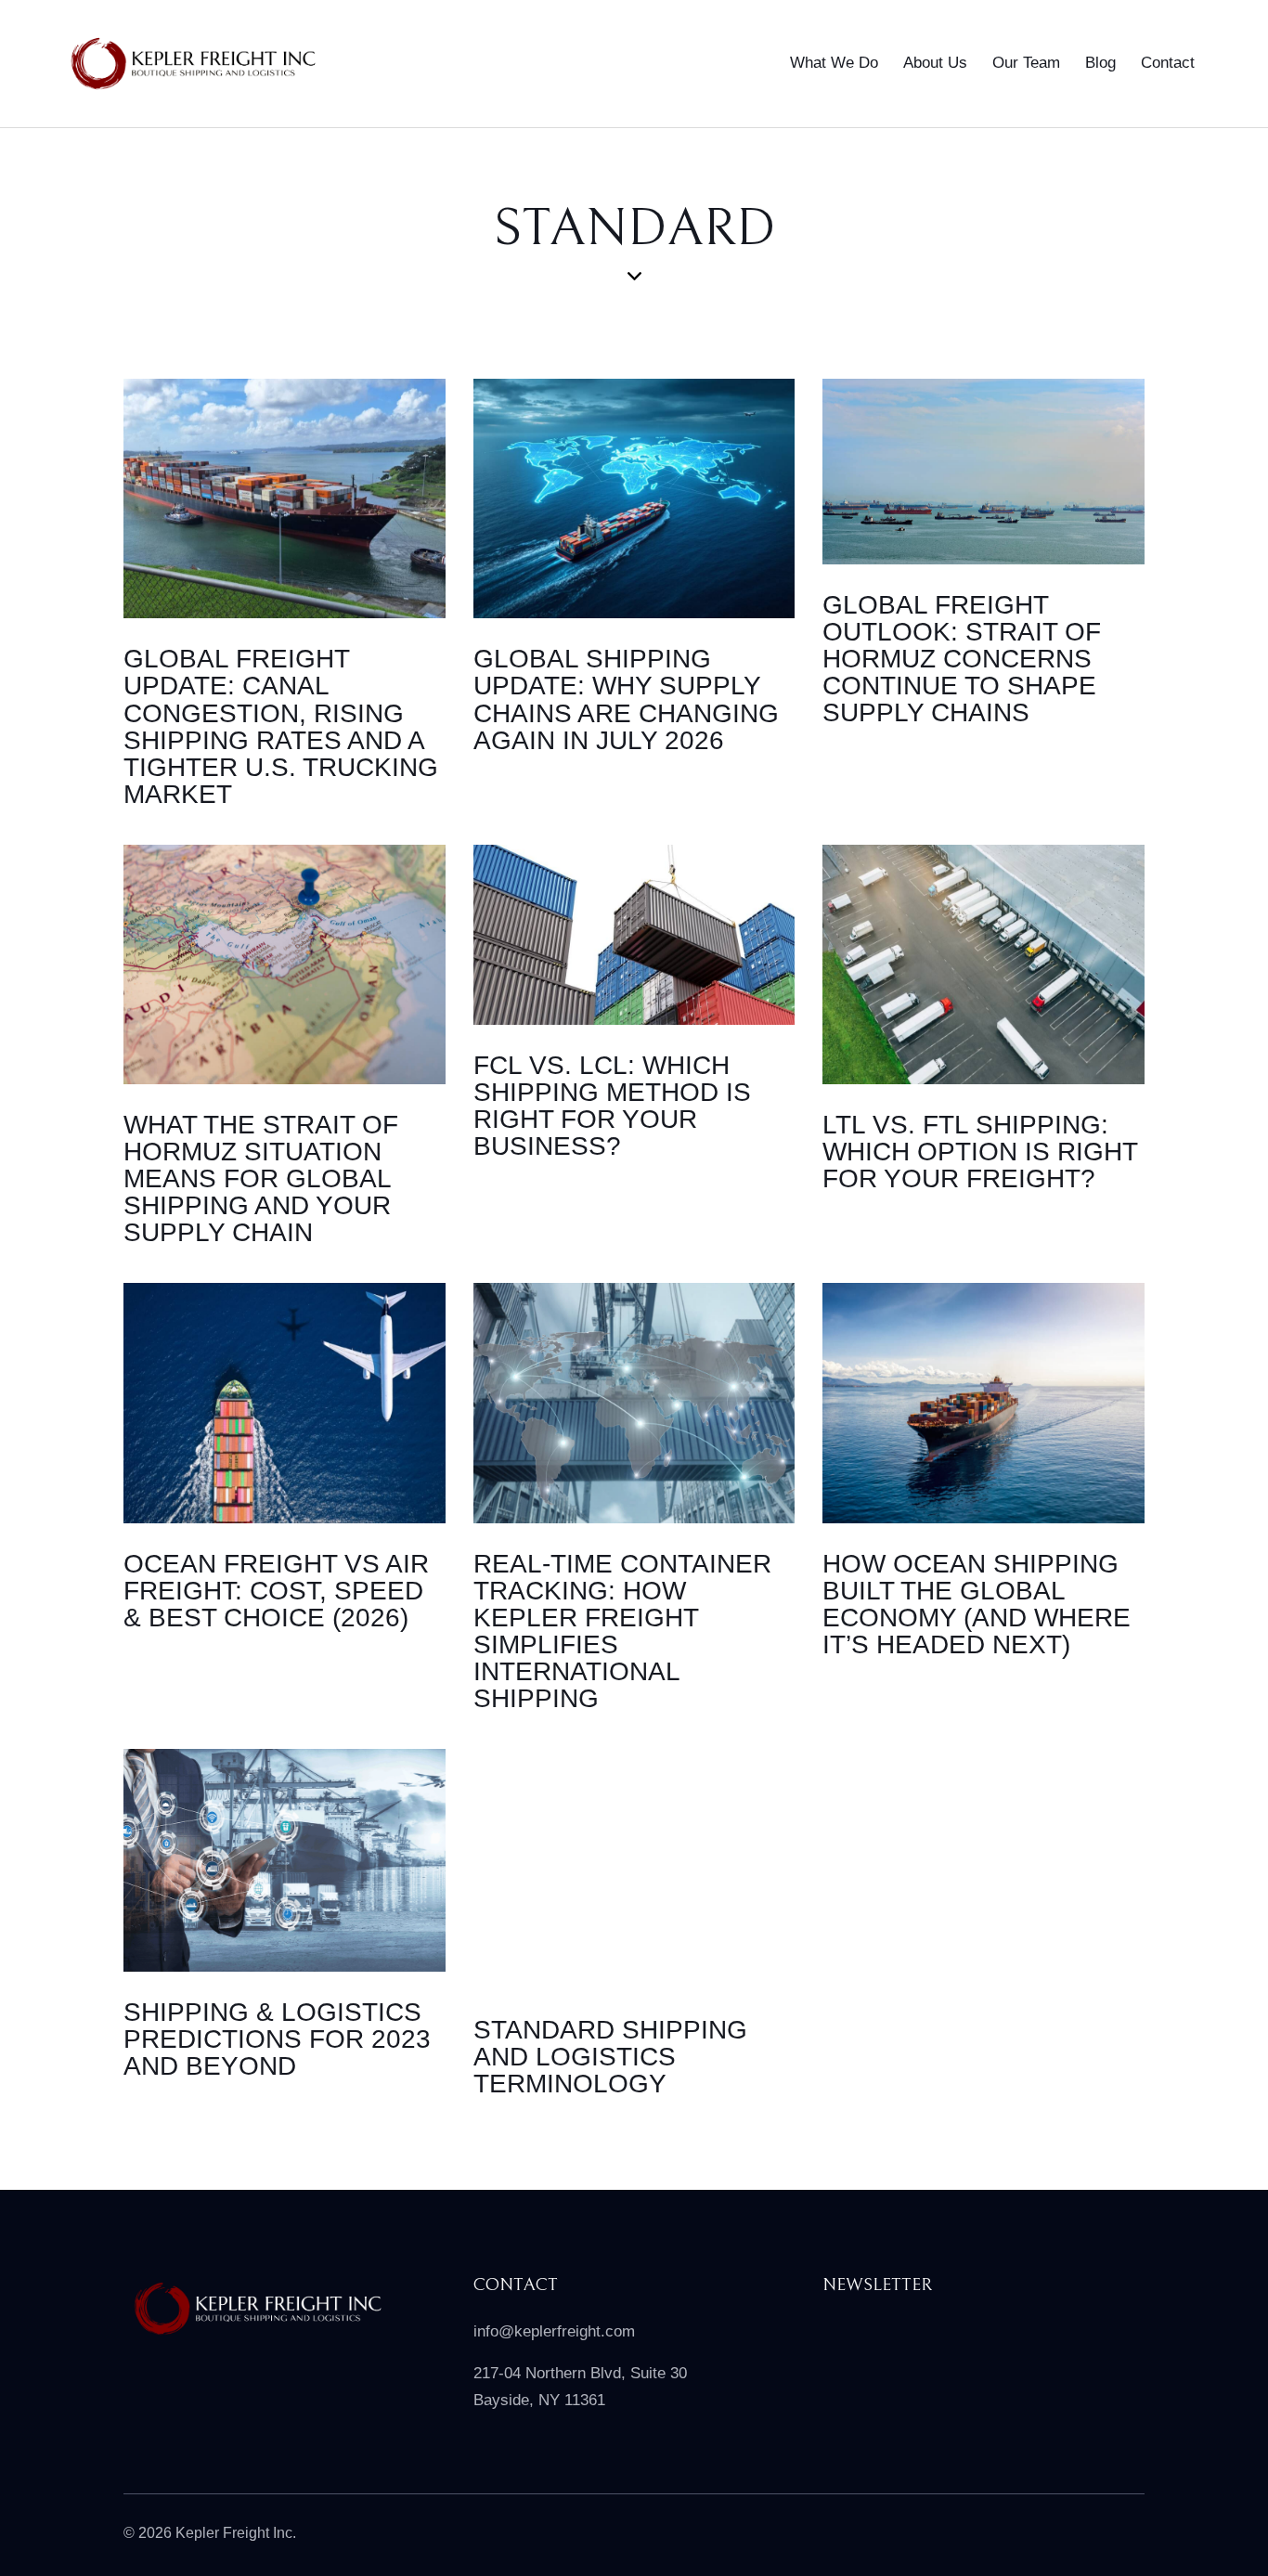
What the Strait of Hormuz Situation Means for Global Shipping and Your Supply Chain (261, 1178)
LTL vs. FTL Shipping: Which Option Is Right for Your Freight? (980, 1152)
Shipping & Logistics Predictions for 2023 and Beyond (277, 2039)
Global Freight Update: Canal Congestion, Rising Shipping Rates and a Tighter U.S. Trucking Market (281, 726)
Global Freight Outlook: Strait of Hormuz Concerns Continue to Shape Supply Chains (962, 659)
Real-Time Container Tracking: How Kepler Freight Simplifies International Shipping (622, 1631)
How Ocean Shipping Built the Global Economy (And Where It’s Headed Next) (977, 1604)
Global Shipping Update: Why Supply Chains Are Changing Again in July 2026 (626, 699)
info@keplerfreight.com (554, 2331)
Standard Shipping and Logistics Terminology (610, 2057)
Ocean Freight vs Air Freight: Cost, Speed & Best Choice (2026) (276, 1591)
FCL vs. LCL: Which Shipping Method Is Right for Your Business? (612, 1106)
